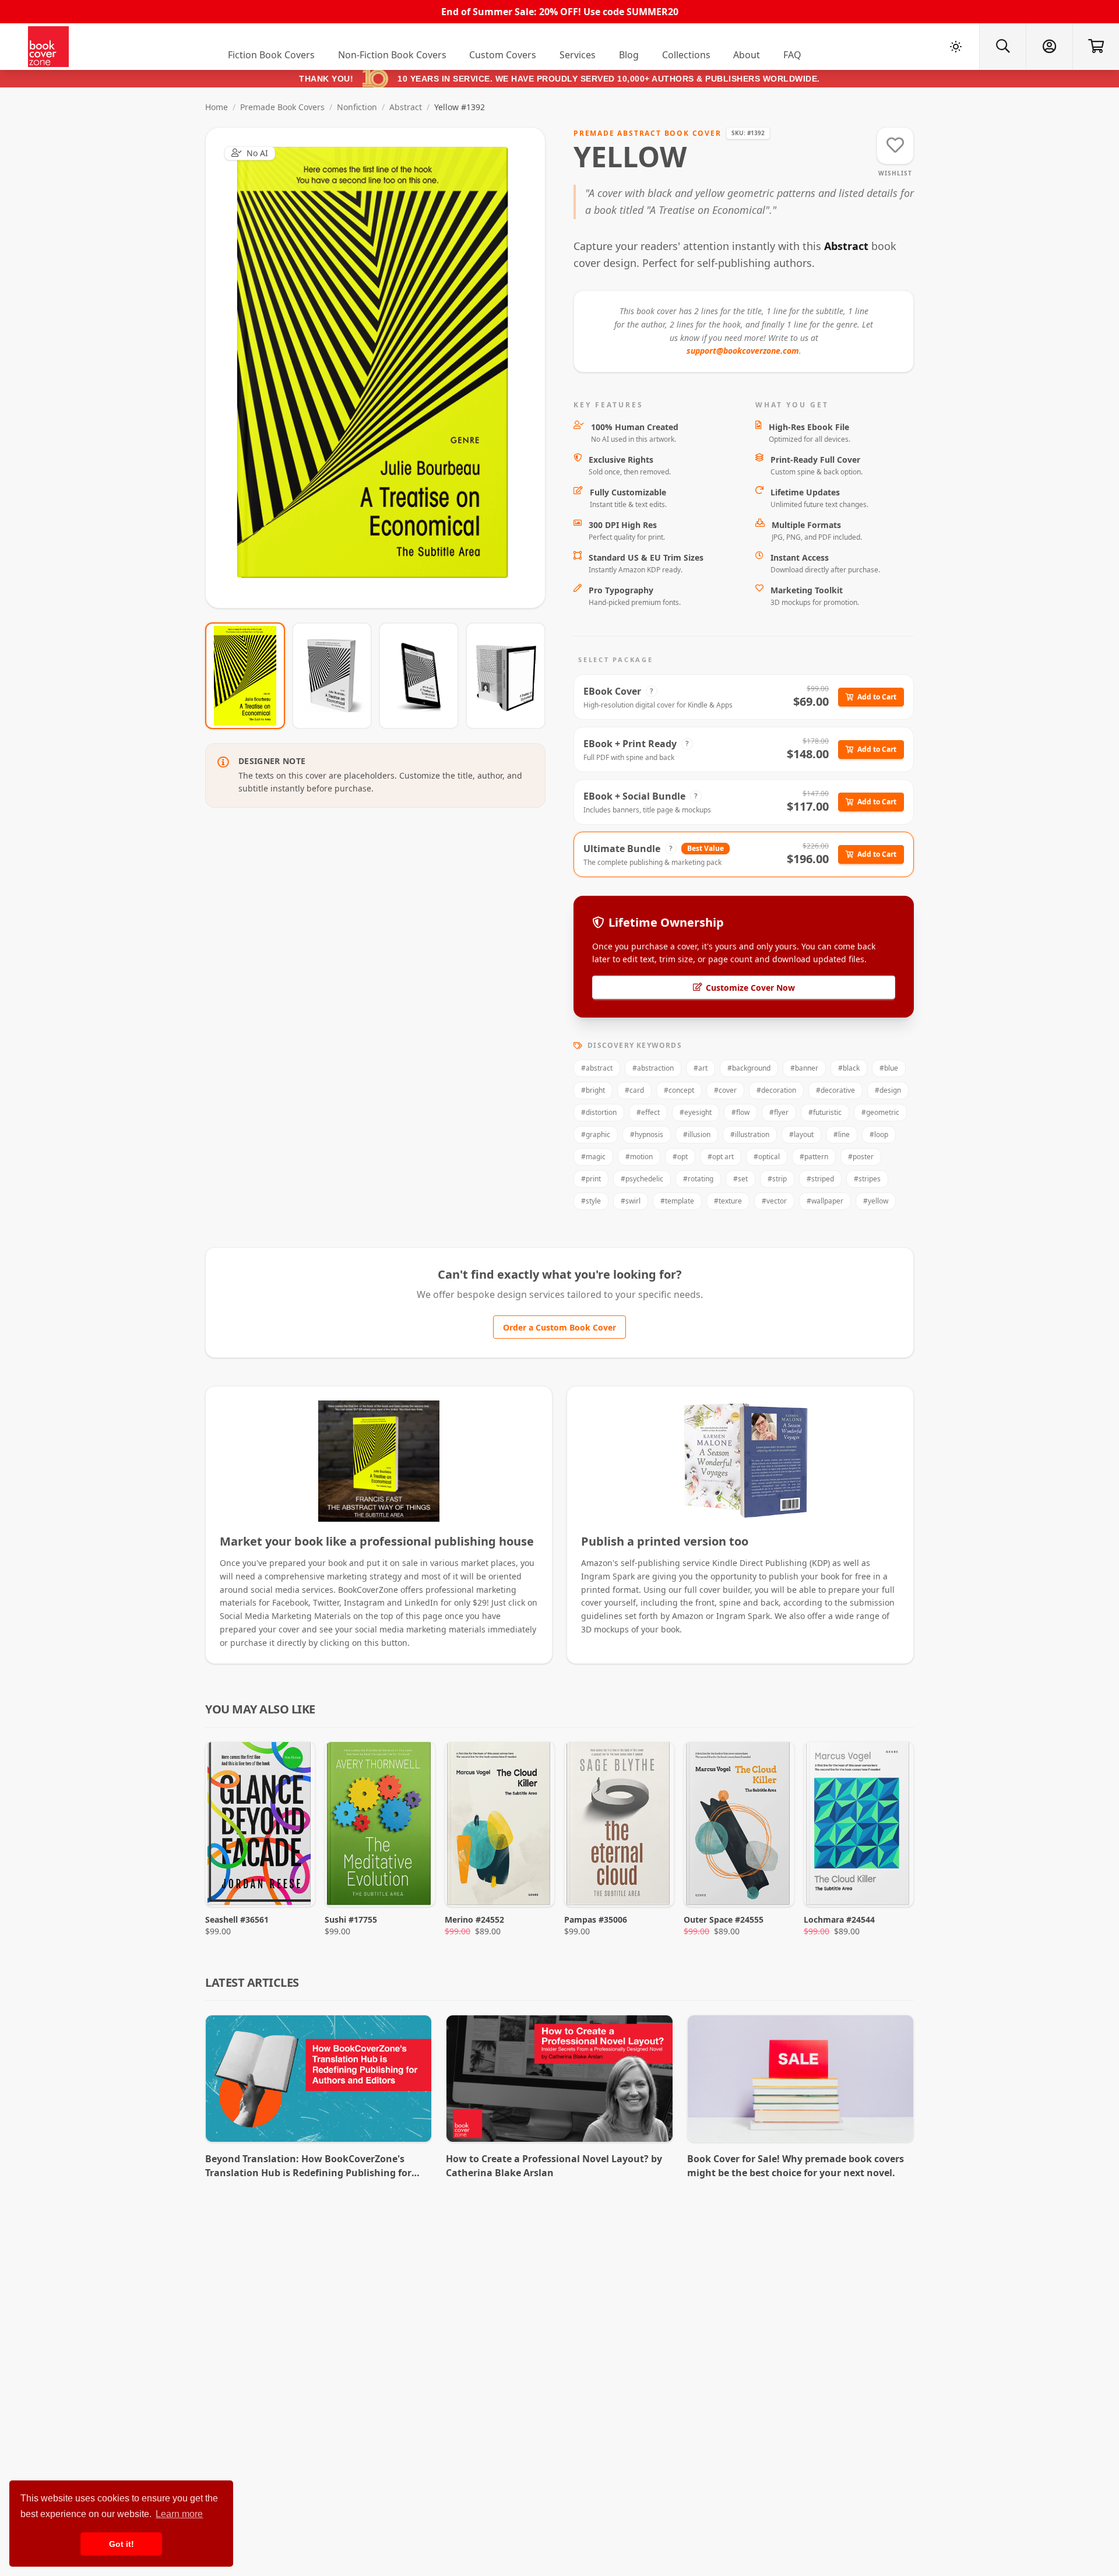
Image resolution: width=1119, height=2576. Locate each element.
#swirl (631, 1201)
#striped (820, 1179)
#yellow (876, 1201)
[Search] (1002, 47)
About (747, 55)
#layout (801, 1134)
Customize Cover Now (750, 988)
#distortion (599, 1112)
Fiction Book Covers (271, 55)
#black (849, 1068)
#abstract (597, 1068)
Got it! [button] (122, 2544)
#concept (679, 1090)
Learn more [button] (179, 2514)
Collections (686, 55)
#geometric (880, 1112)
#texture (728, 1201)
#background (749, 1068)
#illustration (750, 1134)
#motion (639, 1157)
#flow (740, 1112)
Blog (629, 55)
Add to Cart (877, 697)
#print (591, 1179)
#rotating (698, 1179)
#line (842, 1134)
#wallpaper (825, 1201)
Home (217, 107)
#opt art (721, 1157)
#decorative (835, 1090)
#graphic (596, 1134)
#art (701, 1068)
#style (591, 1201)
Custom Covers (503, 55)
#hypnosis (647, 1134)
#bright (593, 1090)
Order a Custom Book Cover (559, 1327)
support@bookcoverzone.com (743, 351)
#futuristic (825, 1112)
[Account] (1049, 47)
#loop (879, 1134)
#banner (804, 1068)
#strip (777, 1179)
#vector (774, 1201)
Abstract (406, 107)
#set (740, 1179)
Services (578, 55)
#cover (725, 1090)
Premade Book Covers (282, 107)
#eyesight (696, 1112)
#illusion (697, 1134)
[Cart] (1096, 47)
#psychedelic (642, 1179)
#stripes (867, 1179)
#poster (861, 1157)
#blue (889, 1068)
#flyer (779, 1112)
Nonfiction (357, 107)
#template (677, 1201)
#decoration (776, 1090)
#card (634, 1090)
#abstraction (653, 1068)
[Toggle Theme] (956, 47)
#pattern (814, 1157)
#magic (593, 1157)
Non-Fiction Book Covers (392, 55)
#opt (680, 1157)
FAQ (792, 55)
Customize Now (383, 367)
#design (888, 1090)
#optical (767, 1157)
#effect (648, 1112)
